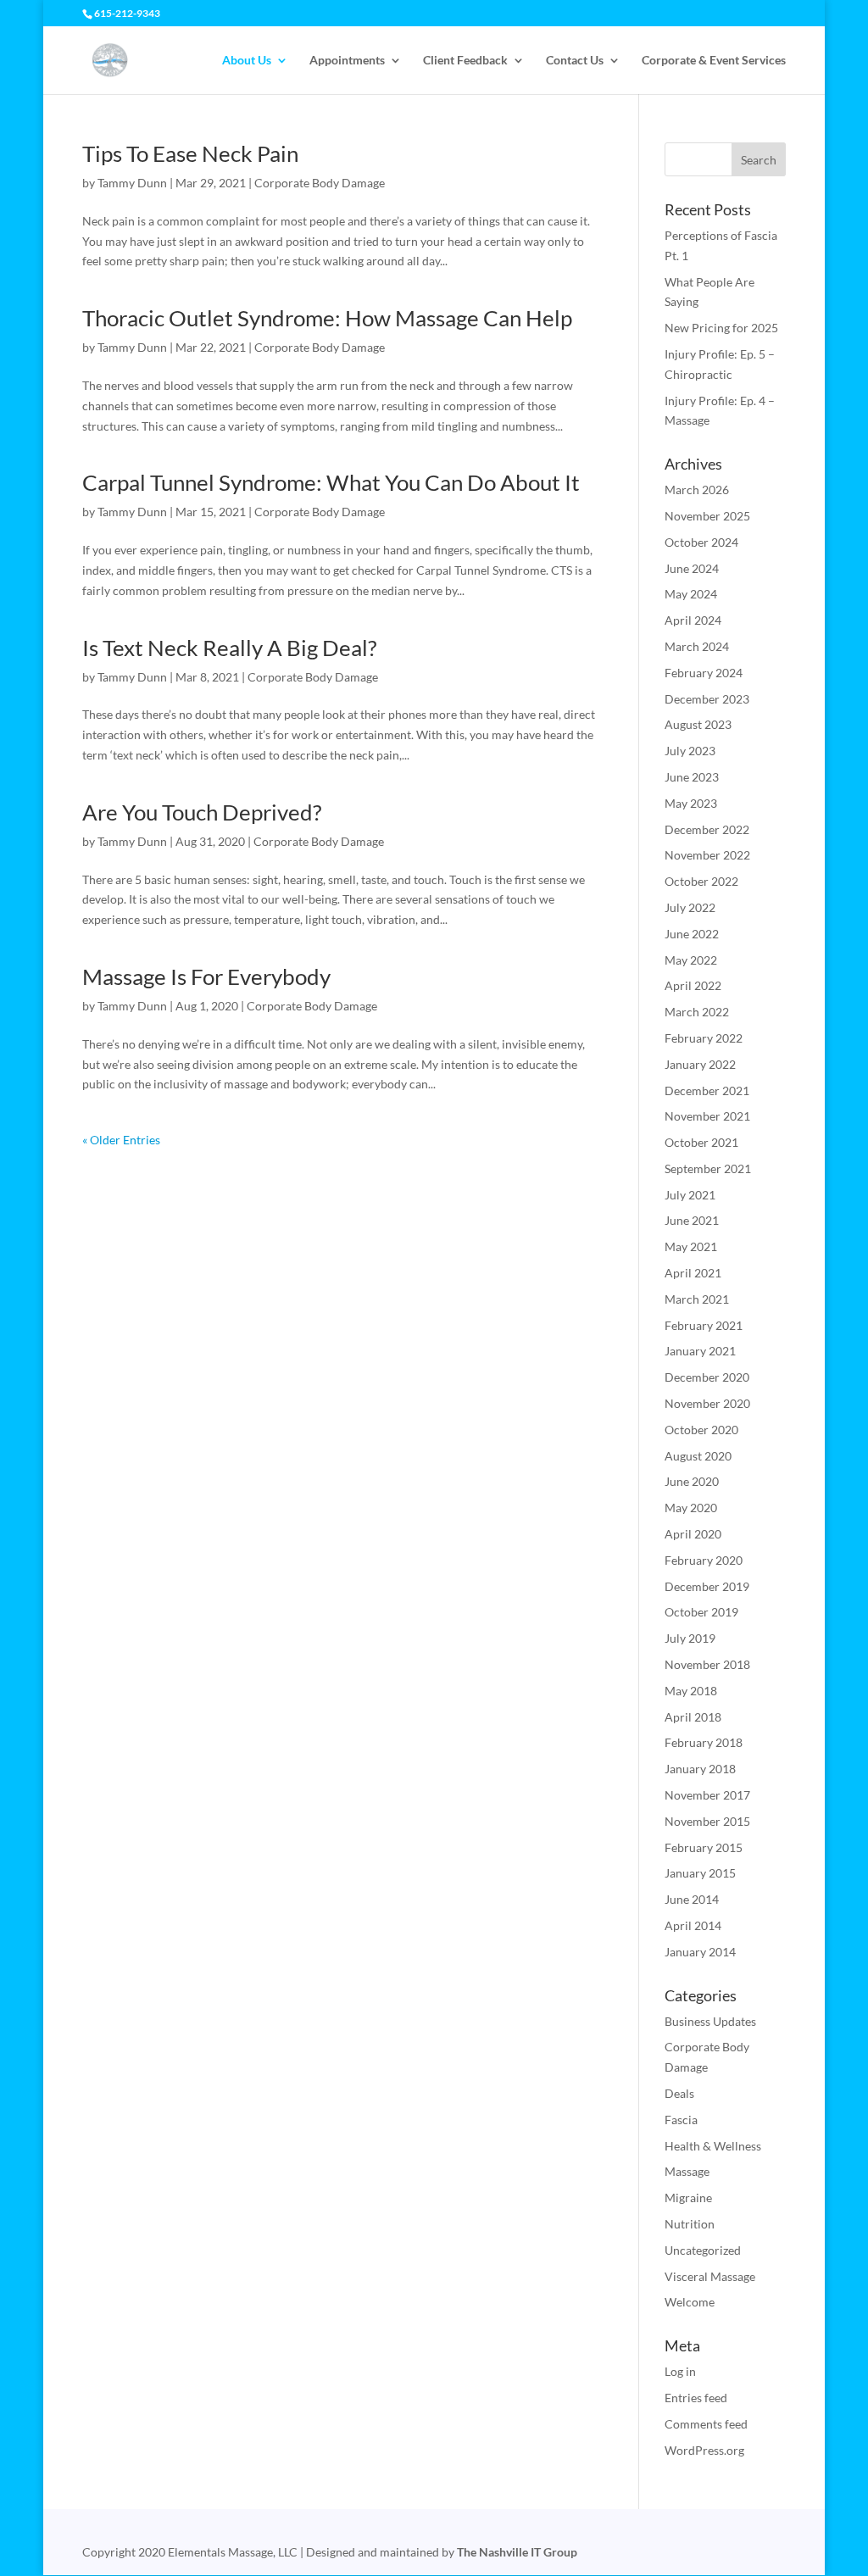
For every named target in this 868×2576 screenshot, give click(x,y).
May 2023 (691, 803)
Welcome (690, 2302)
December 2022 (707, 829)
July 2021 (690, 1195)
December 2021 (707, 1090)
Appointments (347, 61)
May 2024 (691, 594)
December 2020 (707, 1377)
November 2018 (707, 1664)
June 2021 (692, 1220)
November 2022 (707, 855)
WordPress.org (704, 2450)
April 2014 (693, 1925)
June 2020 (692, 1481)
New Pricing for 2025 (721, 328)
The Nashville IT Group (517, 2552)
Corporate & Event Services (714, 61)
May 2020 (691, 1508)
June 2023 (692, 777)
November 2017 (707, 1795)
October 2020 (701, 1430)
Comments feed (706, 2424)
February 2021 (704, 1325)
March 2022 (697, 1012)
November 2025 (707, 516)
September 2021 (708, 1168)
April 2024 (693, 620)
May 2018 (691, 1691)
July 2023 (690, 751)
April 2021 (693, 1273)
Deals (679, 2093)
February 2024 (704, 673)
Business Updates (710, 2021)
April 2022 (693, 985)
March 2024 (697, 646)
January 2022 (700, 1064)
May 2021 (691, 1246)
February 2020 (704, 1560)
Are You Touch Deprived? (202, 812)
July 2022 (690, 907)
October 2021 (701, 1142)
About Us (247, 61)
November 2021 (707, 1116)
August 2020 (698, 1456)
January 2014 (700, 1952)
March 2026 (697, 490)
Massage (687, 2171)
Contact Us (575, 61)
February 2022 (704, 1038)
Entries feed (696, 2398)
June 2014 (692, 1899)
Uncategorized (703, 2250)
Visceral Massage (710, 2276)
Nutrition (690, 2224)
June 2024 (692, 568)
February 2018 (704, 1742)
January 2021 (700, 1351)
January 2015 (700, 1873)
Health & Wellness (713, 2146)
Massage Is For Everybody (206, 976)
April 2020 (693, 1534)
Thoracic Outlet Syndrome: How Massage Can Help (327, 318)
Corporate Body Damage (320, 183)
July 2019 (690, 1638)
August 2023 (698, 724)
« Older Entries (121, 1140)
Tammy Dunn (132, 183)
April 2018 (693, 1717)
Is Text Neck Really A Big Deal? (229, 648)
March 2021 (697, 1299)
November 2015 (707, 1821)
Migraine (688, 2198)
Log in (680, 2371)
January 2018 (700, 1769)
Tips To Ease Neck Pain (190, 153)
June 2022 (692, 934)
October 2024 (701, 542)
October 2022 (701, 881)
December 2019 (707, 1586)
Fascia (681, 2120)
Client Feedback (465, 61)
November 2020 (707, 1403)
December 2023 (707, 699)
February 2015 (704, 1847)
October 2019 (701, 1612)
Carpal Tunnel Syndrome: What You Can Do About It (331, 482)
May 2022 (691, 960)
